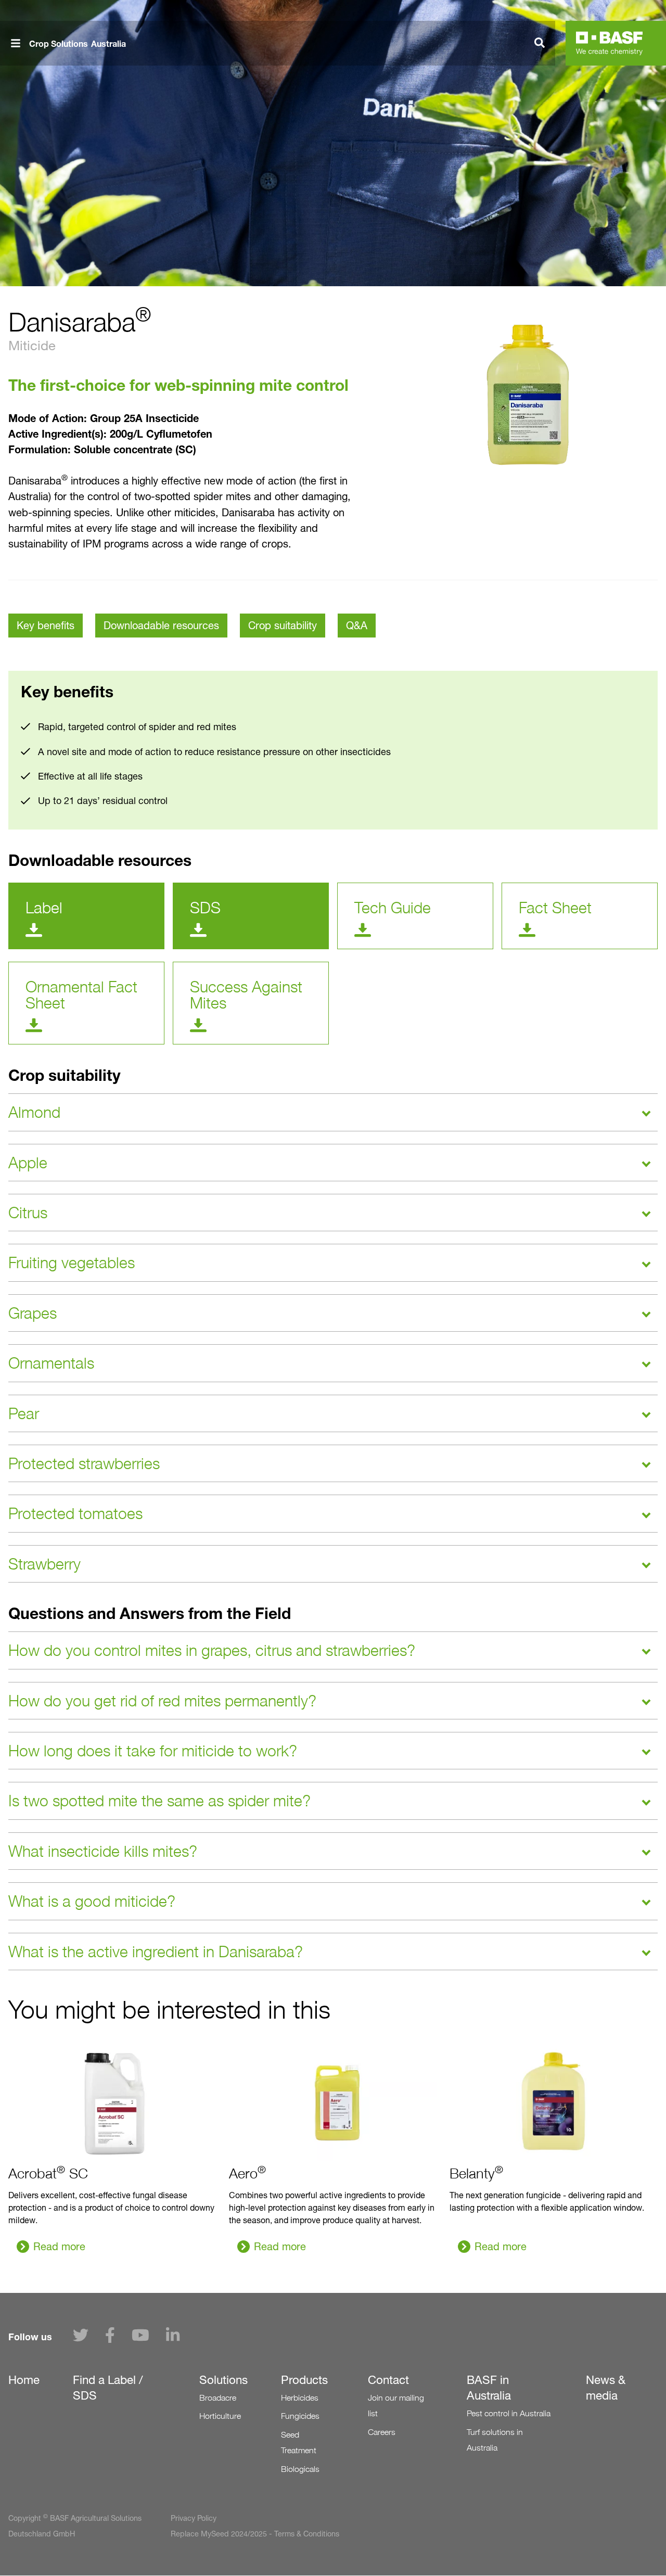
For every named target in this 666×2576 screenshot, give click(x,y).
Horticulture (220, 2416)
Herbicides (300, 2398)
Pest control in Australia (509, 2413)
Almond (34, 1112)
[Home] (609, 43)
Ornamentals (51, 1363)
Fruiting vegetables (72, 1263)
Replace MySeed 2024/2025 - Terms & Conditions (255, 2534)
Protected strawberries (84, 1463)
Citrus (28, 1213)
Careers (382, 2432)
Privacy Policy (194, 2518)
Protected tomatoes (75, 1513)
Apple (28, 1163)
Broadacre (218, 2398)
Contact (388, 2380)
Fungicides (300, 2416)
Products (304, 2380)
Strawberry (44, 1564)
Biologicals (300, 2469)
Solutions (223, 2380)
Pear (24, 1413)
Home (24, 2380)
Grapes (33, 1313)
